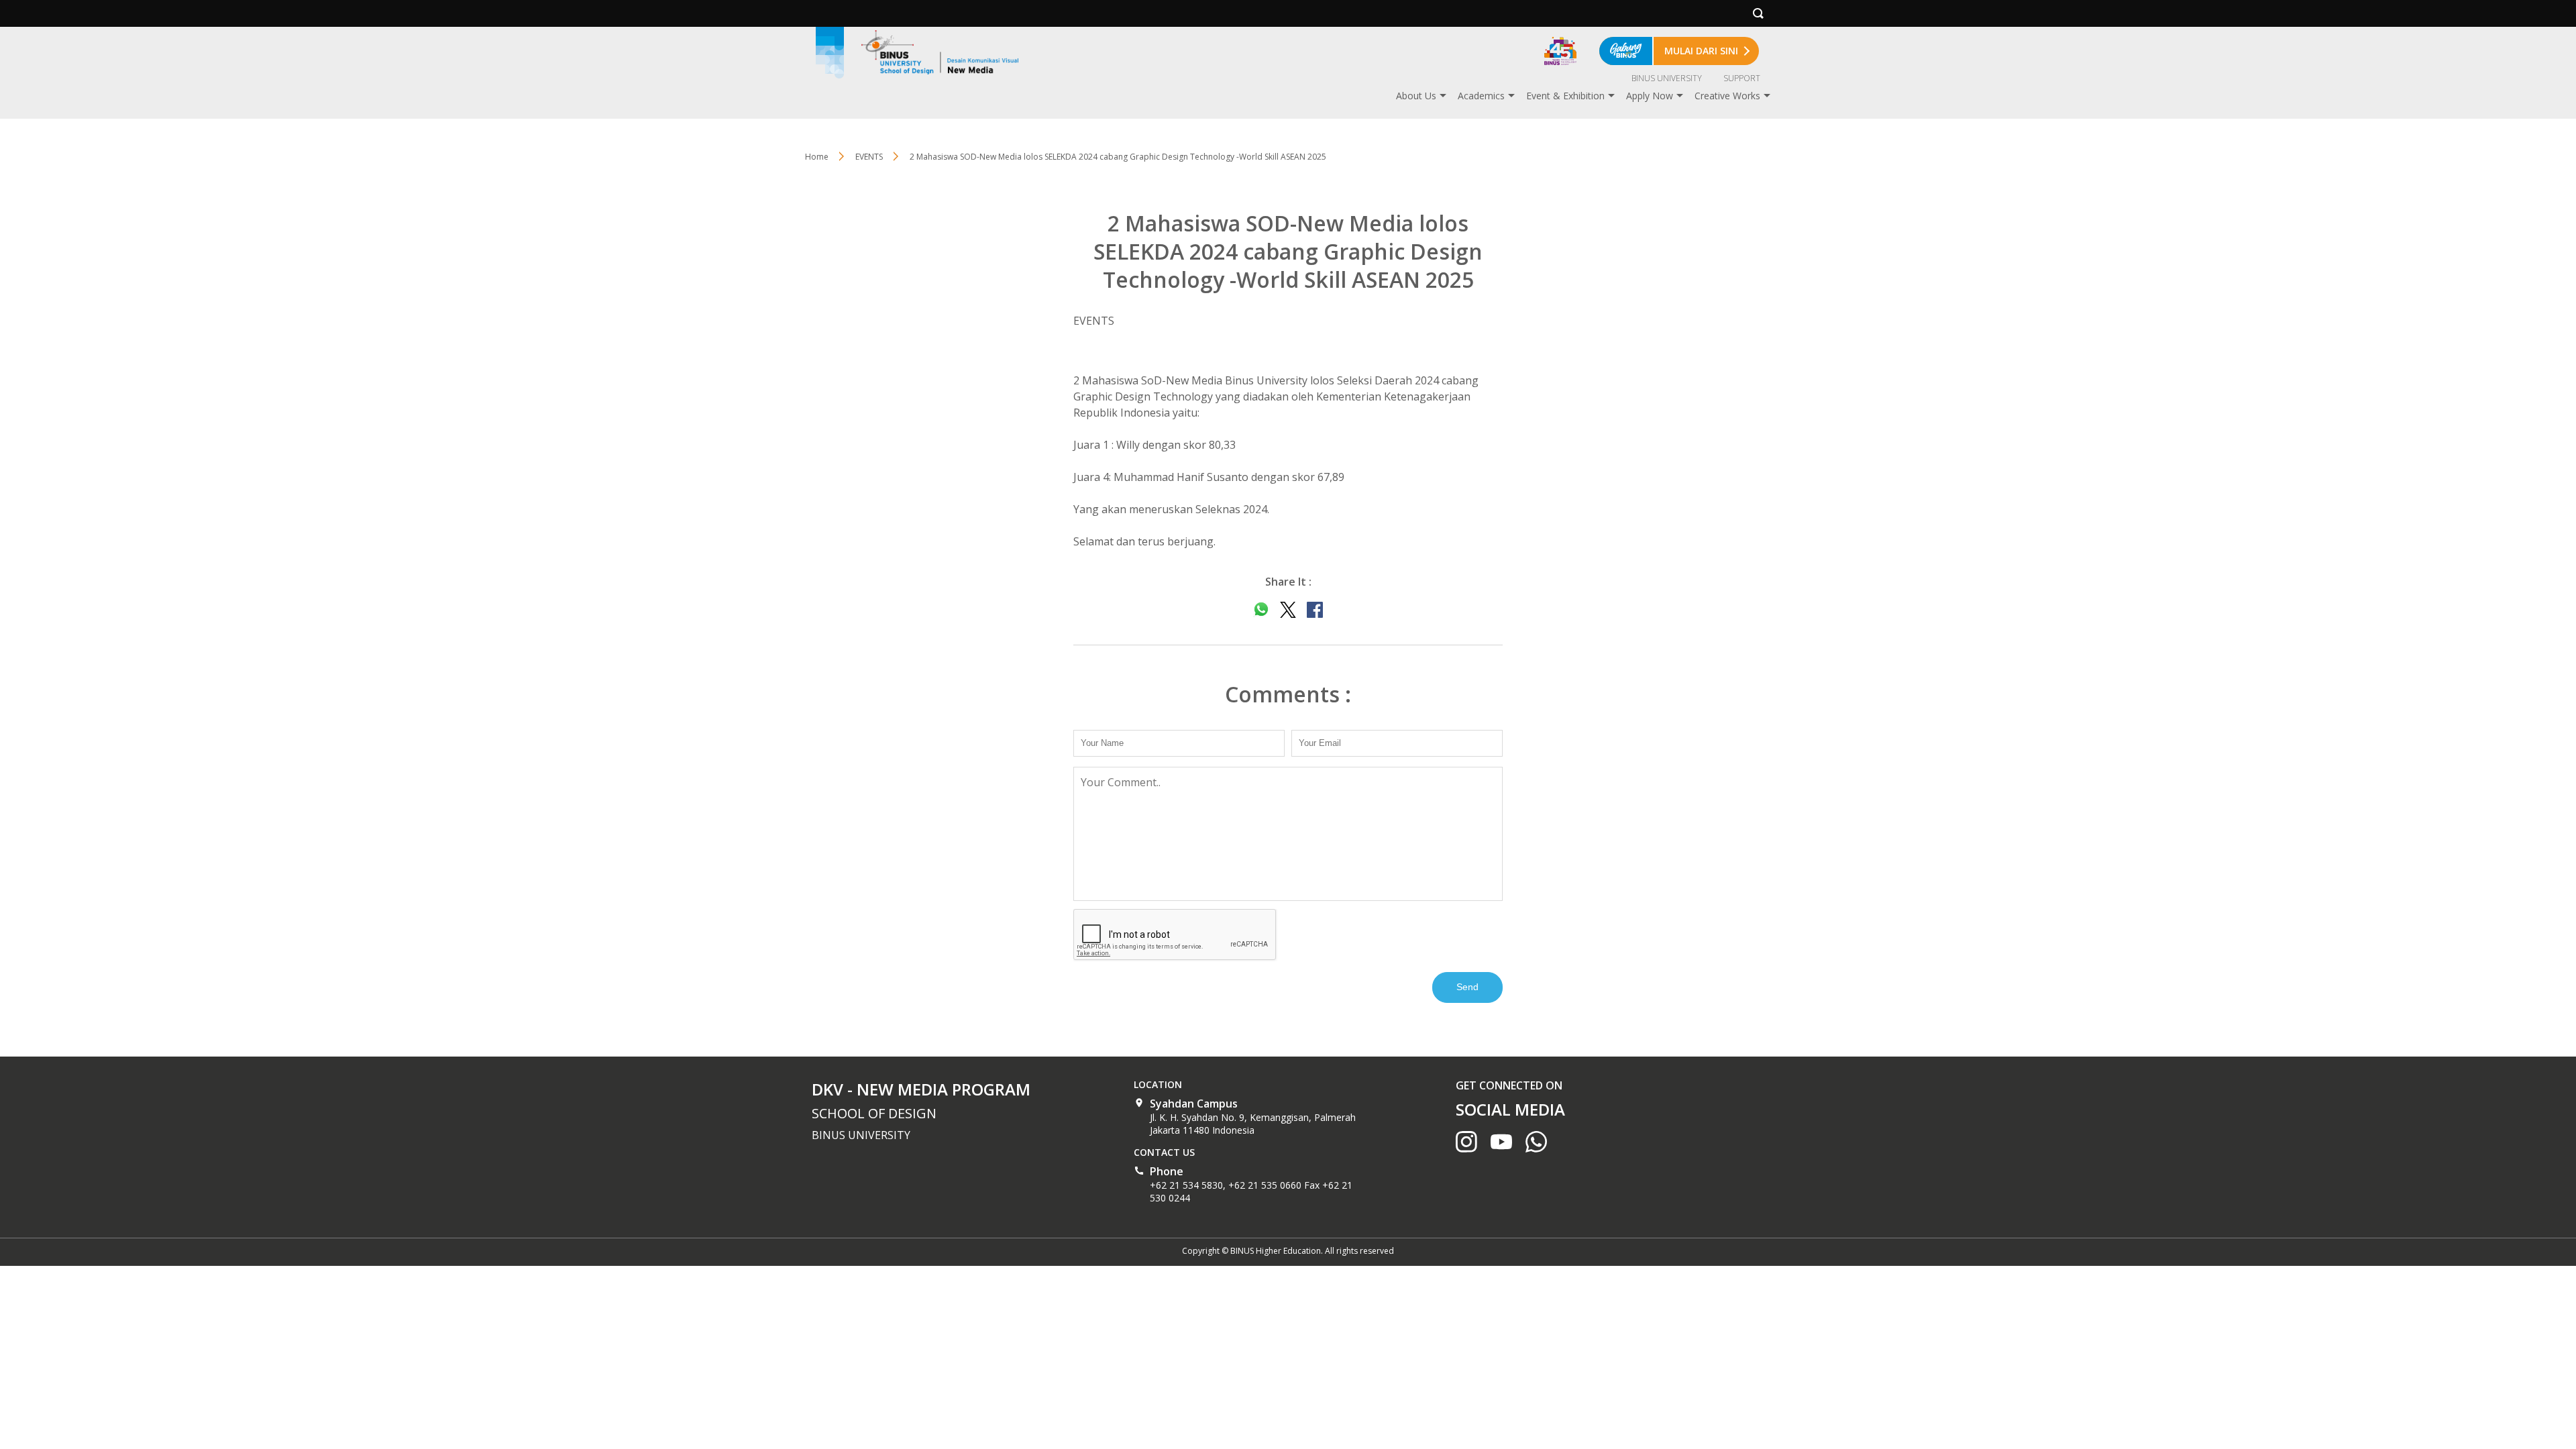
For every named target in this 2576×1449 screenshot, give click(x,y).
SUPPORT (1742, 78)
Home (817, 157)
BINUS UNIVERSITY (1667, 78)
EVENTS (869, 157)
